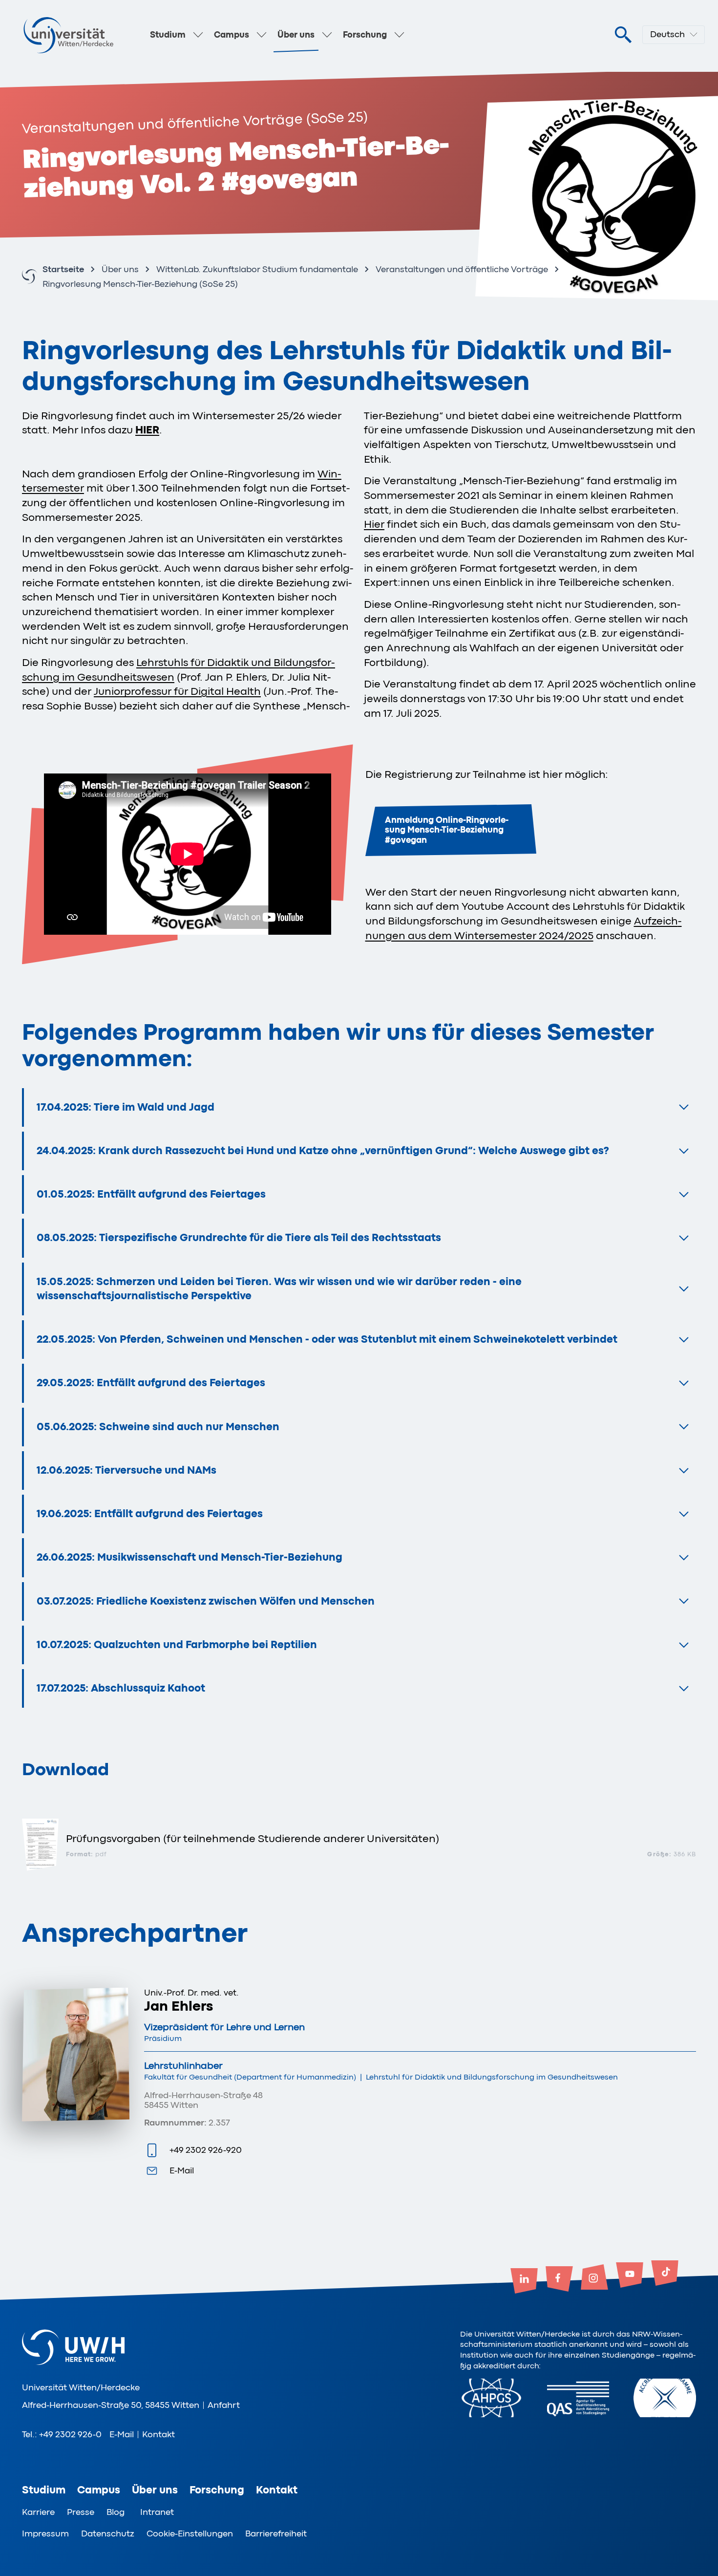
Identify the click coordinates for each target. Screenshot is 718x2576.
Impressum (45, 2533)
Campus (232, 35)
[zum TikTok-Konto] (665, 2274)
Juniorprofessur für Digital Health (177, 691)
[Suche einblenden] (623, 35)
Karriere (38, 2512)
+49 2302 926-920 (206, 2150)
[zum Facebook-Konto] (559, 2280)
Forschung (365, 35)
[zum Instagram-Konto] (594, 2278)
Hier (374, 524)
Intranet (157, 2512)
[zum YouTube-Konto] (630, 2276)
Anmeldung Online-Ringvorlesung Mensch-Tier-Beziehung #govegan (447, 830)
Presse (81, 2512)
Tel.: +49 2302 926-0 (62, 2434)
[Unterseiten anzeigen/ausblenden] (198, 35)
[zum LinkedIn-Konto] (524, 2282)
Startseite (63, 269)
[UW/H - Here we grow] (68, 35)
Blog (116, 2512)
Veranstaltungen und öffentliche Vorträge (462, 269)
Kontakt (158, 2434)
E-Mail (182, 2170)
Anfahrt (224, 2405)
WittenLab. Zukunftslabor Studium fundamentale (257, 269)
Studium (168, 35)
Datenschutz (108, 2533)
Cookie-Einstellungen (190, 2533)
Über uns (296, 35)
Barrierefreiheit (276, 2533)
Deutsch (667, 34)
